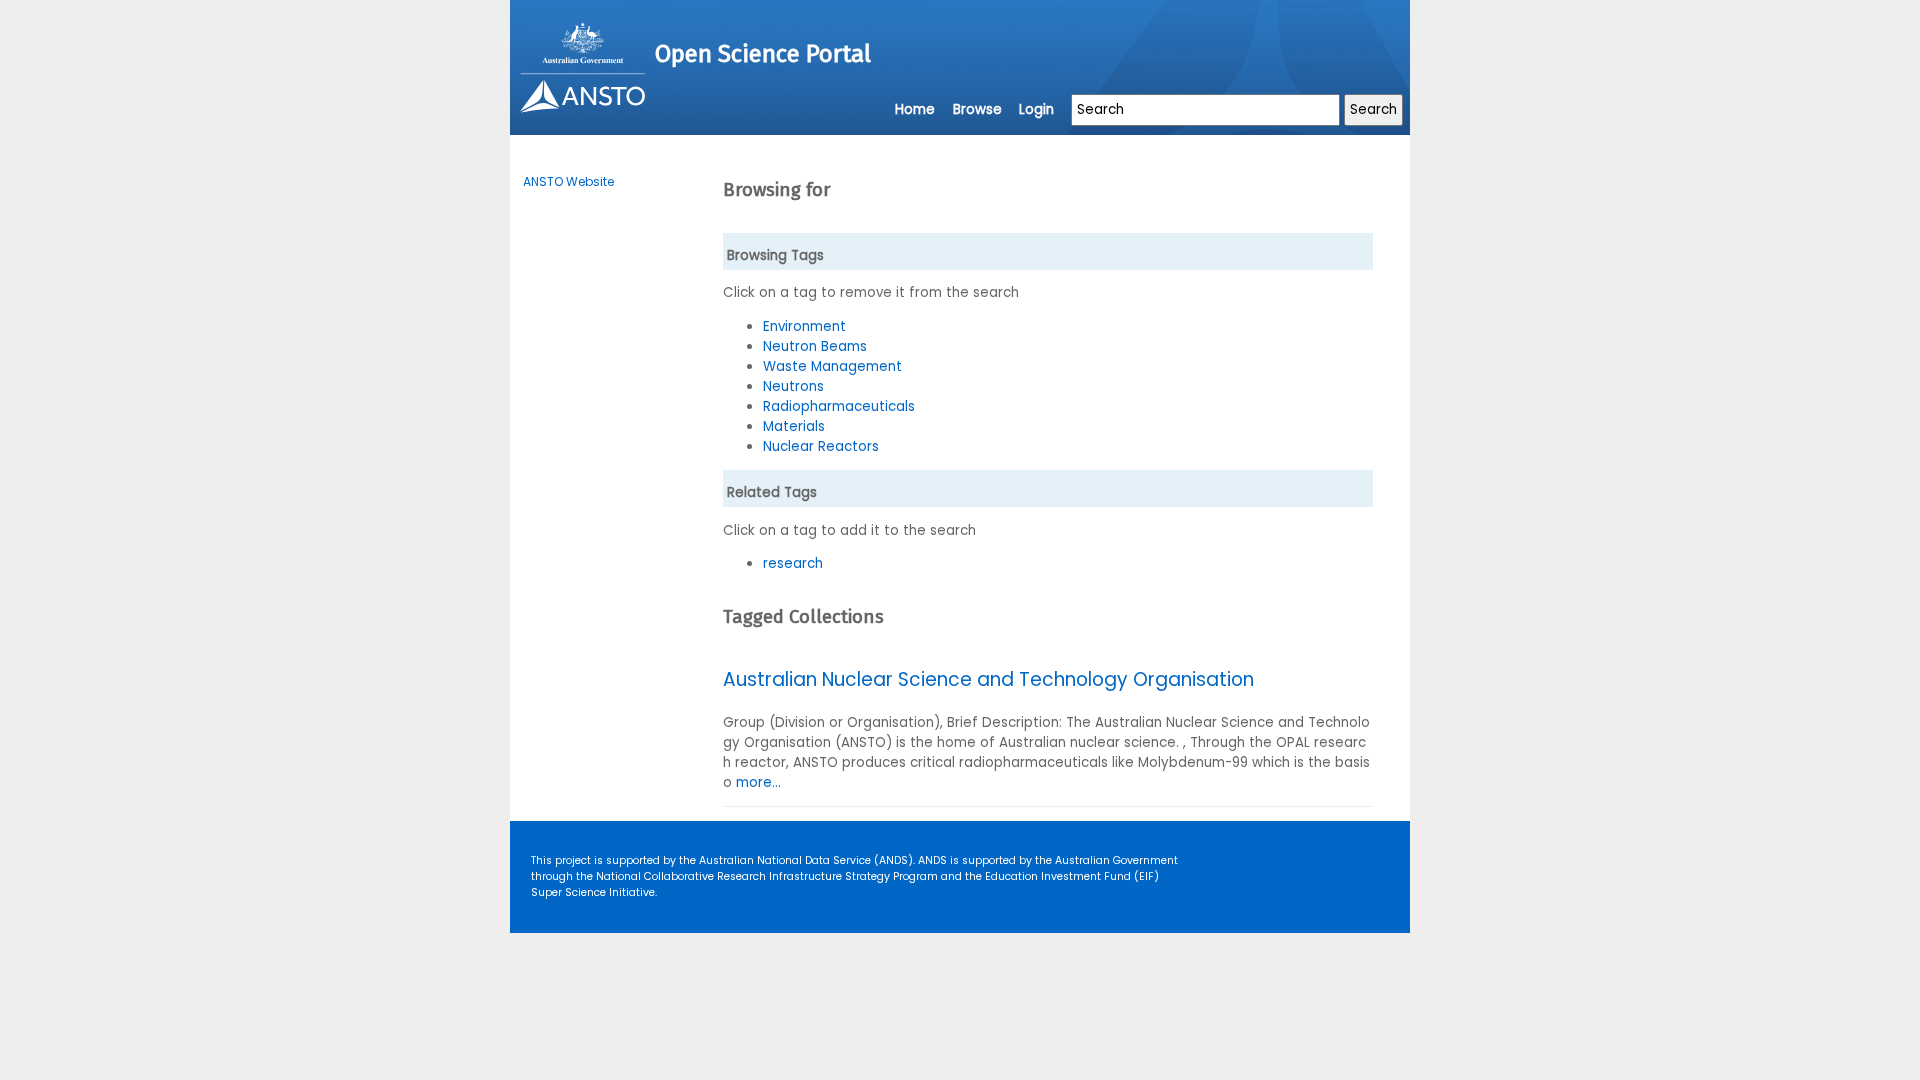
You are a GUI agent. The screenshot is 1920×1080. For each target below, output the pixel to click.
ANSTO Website (568, 181)
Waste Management (832, 366)
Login (1036, 109)
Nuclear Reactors (821, 446)
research (793, 563)
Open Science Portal (763, 54)
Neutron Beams (815, 346)
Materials (794, 426)
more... (758, 782)
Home (915, 109)
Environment (804, 326)
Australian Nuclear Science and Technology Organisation (988, 679)
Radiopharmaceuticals (839, 406)
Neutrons (793, 386)
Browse (977, 109)
